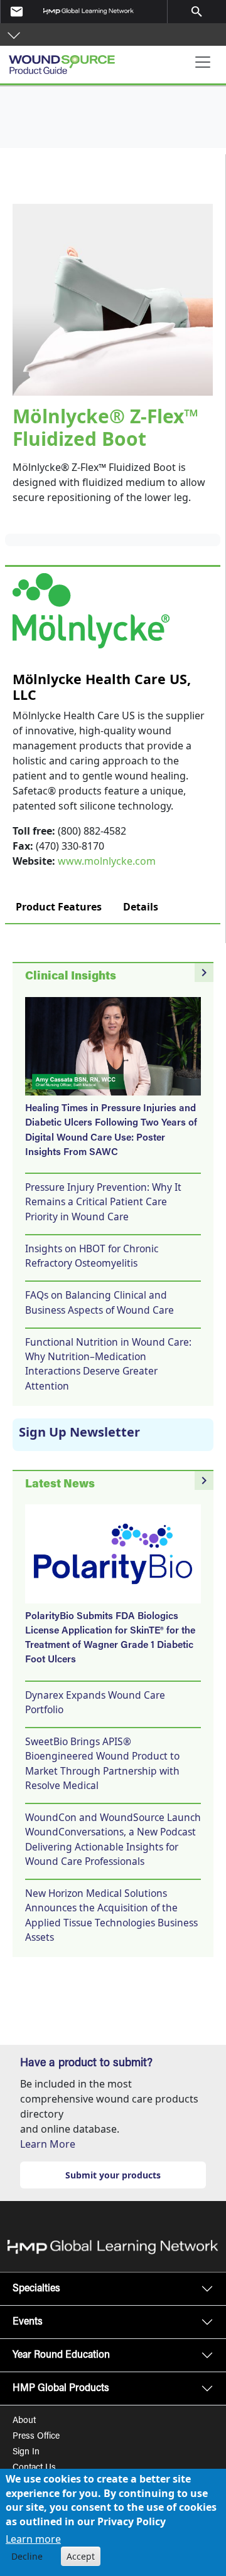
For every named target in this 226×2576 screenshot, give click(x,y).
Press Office (36, 2437)
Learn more (33, 2539)
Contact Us (34, 2468)
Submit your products (113, 2175)
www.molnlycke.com (107, 861)
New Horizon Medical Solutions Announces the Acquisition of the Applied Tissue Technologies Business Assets (111, 1915)
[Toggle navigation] (203, 62)
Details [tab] (141, 907)
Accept (81, 2556)
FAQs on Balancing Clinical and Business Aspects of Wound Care (100, 1302)
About (24, 2421)
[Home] (66, 60)
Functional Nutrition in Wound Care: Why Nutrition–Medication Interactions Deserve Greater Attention (108, 1364)
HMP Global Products (61, 2389)
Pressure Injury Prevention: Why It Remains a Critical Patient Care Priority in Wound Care (103, 1202)
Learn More (48, 2144)
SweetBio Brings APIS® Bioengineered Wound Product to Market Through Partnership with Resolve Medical (102, 1763)
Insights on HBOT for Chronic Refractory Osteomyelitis (92, 1256)
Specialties (36, 2289)
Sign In (26, 2452)
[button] (14, 34)
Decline (27, 2556)
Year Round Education (61, 2355)
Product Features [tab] (59, 907)
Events (28, 2322)
